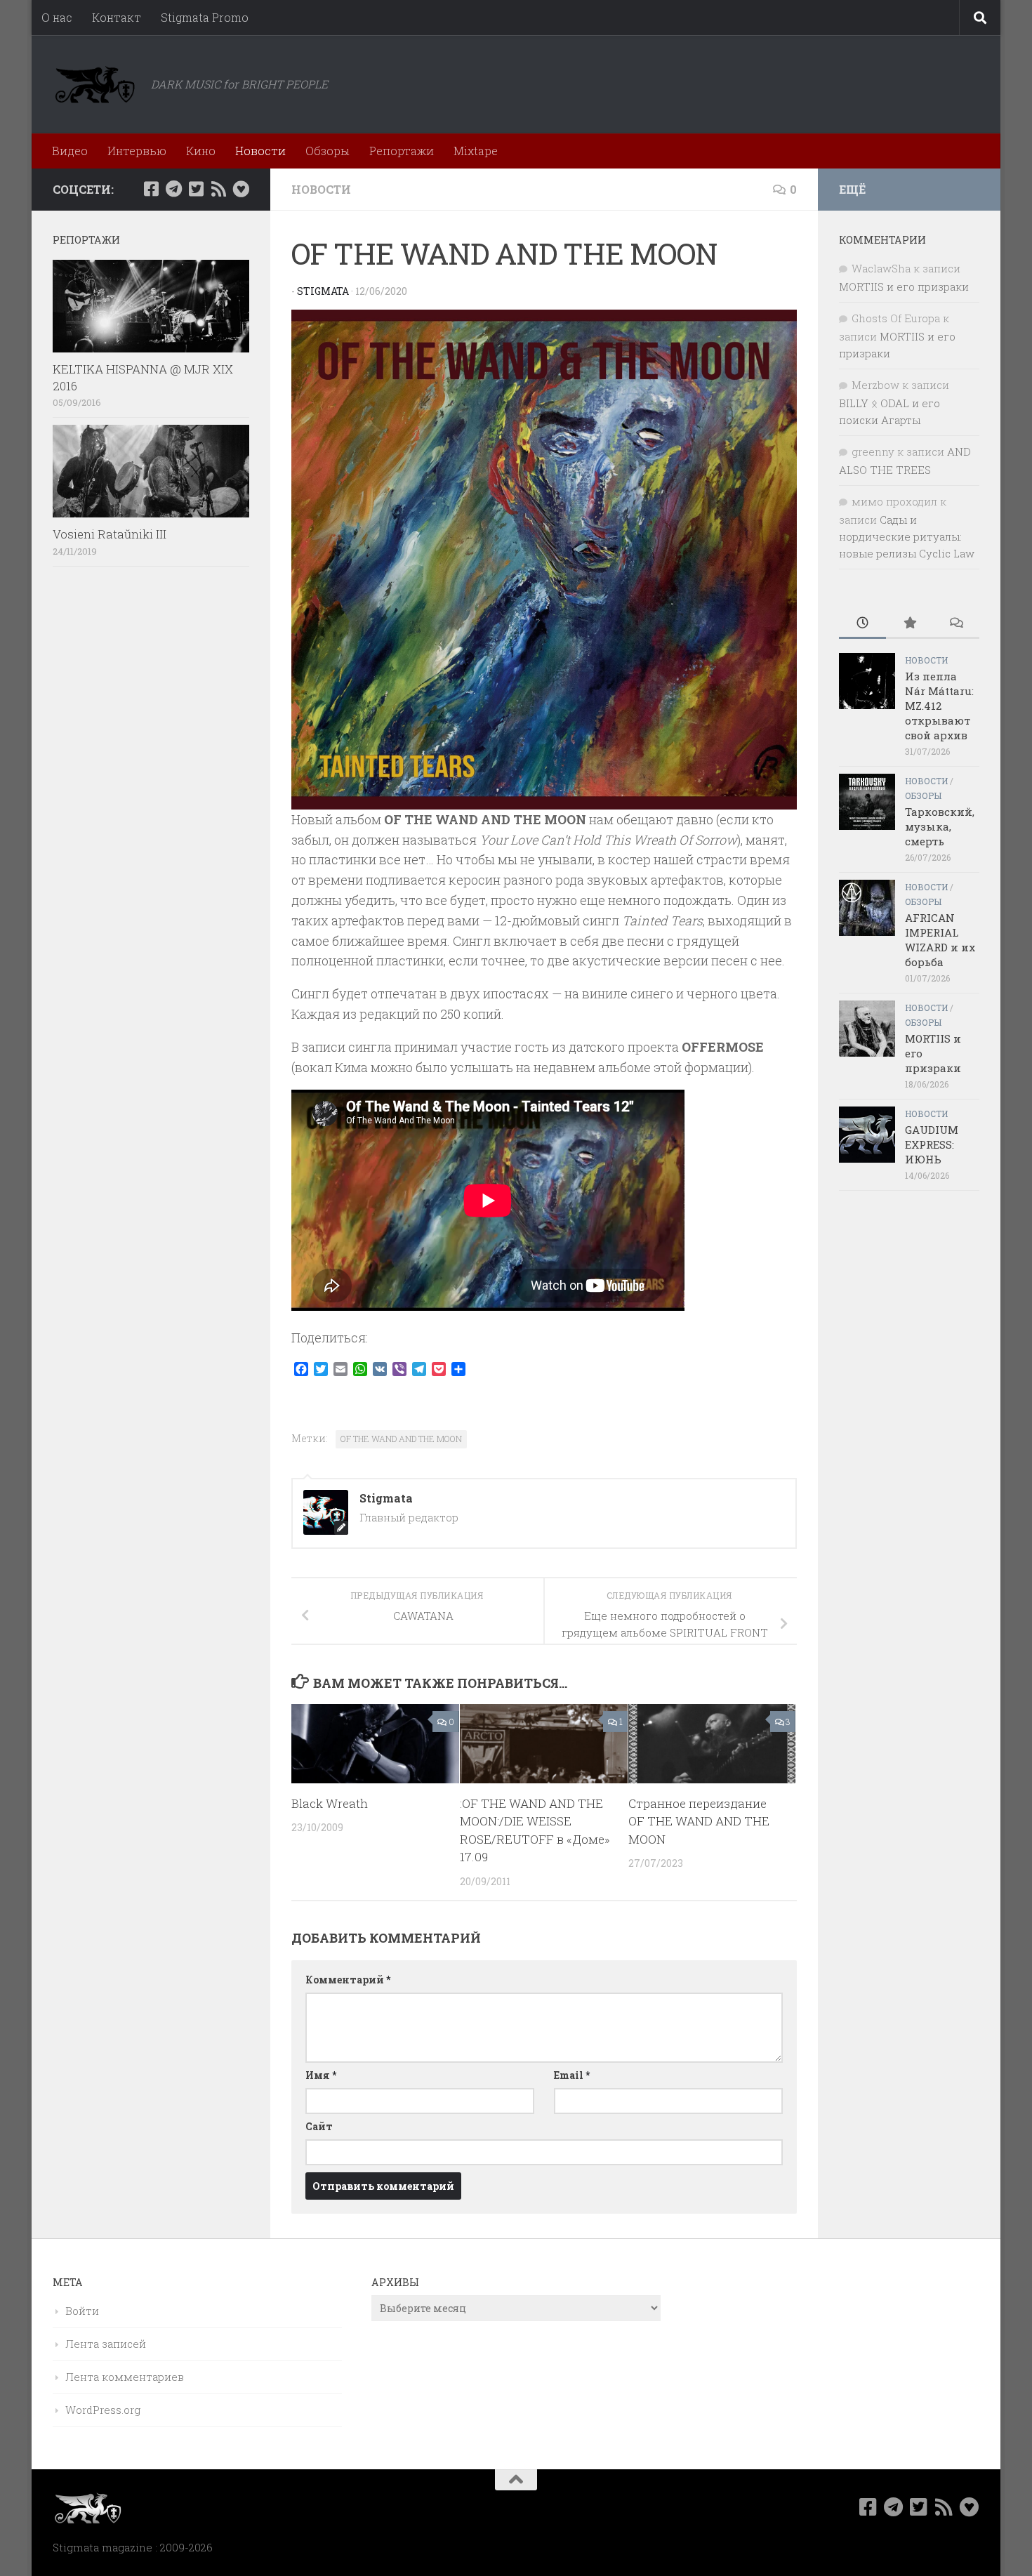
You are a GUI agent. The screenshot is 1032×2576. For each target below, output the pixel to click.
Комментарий (348, 1980)
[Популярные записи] (909, 624)
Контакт (117, 17)
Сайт (319, 2126)
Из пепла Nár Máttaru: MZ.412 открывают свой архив (939, 706)
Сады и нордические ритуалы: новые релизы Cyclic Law (907, 536)
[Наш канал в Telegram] (173, 189)
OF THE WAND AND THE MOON (401, 1439)
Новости (260, 151)
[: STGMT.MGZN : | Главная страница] (95, 84)
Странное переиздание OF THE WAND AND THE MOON (699, 1821)
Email (572, 2075)
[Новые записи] (862, 624)
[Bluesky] (241, 189)
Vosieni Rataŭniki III (110, 534)
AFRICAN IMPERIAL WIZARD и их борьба (940, 940)
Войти (82, 2311)
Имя (321, 2075)
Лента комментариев (125, 2377)
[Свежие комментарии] (956, 624)
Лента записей (106, 2344)
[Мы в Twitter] (196, 189)
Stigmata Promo (205, 17)
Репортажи (402, 151)
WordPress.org (103, 2410)
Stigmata (323, 291)
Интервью (137, 151)
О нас (57, 17)
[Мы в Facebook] (151, 189)
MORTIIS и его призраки (904, 286)
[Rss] (218, 189)
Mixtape (476, 151)
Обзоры (328, 151)
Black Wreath (330, 1803)
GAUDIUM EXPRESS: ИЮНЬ (932, 1144)
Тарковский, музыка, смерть (940, 826)
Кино (201, 151)
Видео (70, 151)
